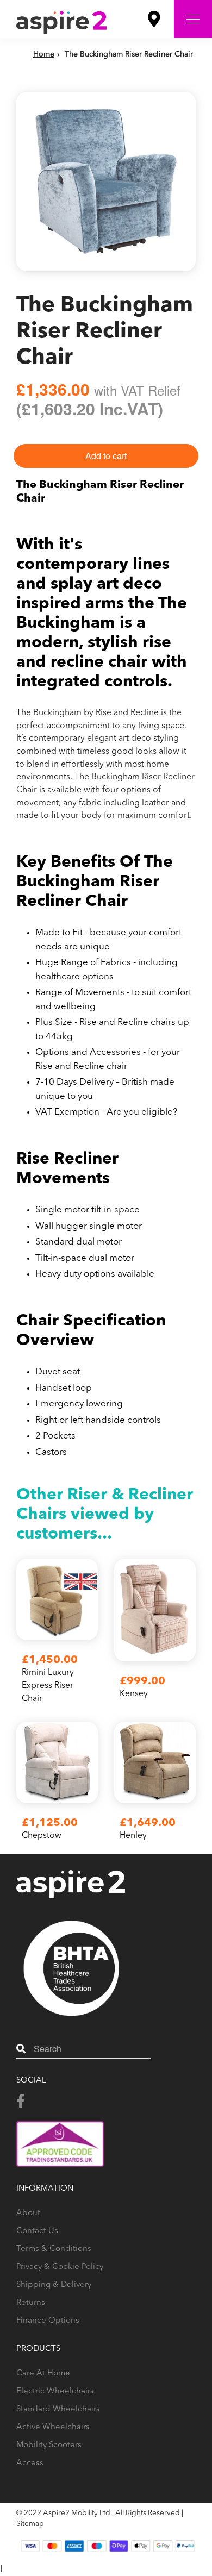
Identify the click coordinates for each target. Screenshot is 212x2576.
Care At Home (43, 2374)
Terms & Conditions (54, 2249)
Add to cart (106, 456)
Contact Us (37, 2231)
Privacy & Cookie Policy (60, 2267)
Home (44, 54)
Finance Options (48, 2321)
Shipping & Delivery (54, 2285)
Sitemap (30, 2524)
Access (30, 2463)
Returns (31, 2303)
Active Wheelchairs (53, 2427)
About (28, 2213)
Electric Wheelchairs (55, 2391)
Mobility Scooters (49, 2445)
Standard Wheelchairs (58, 2409)
